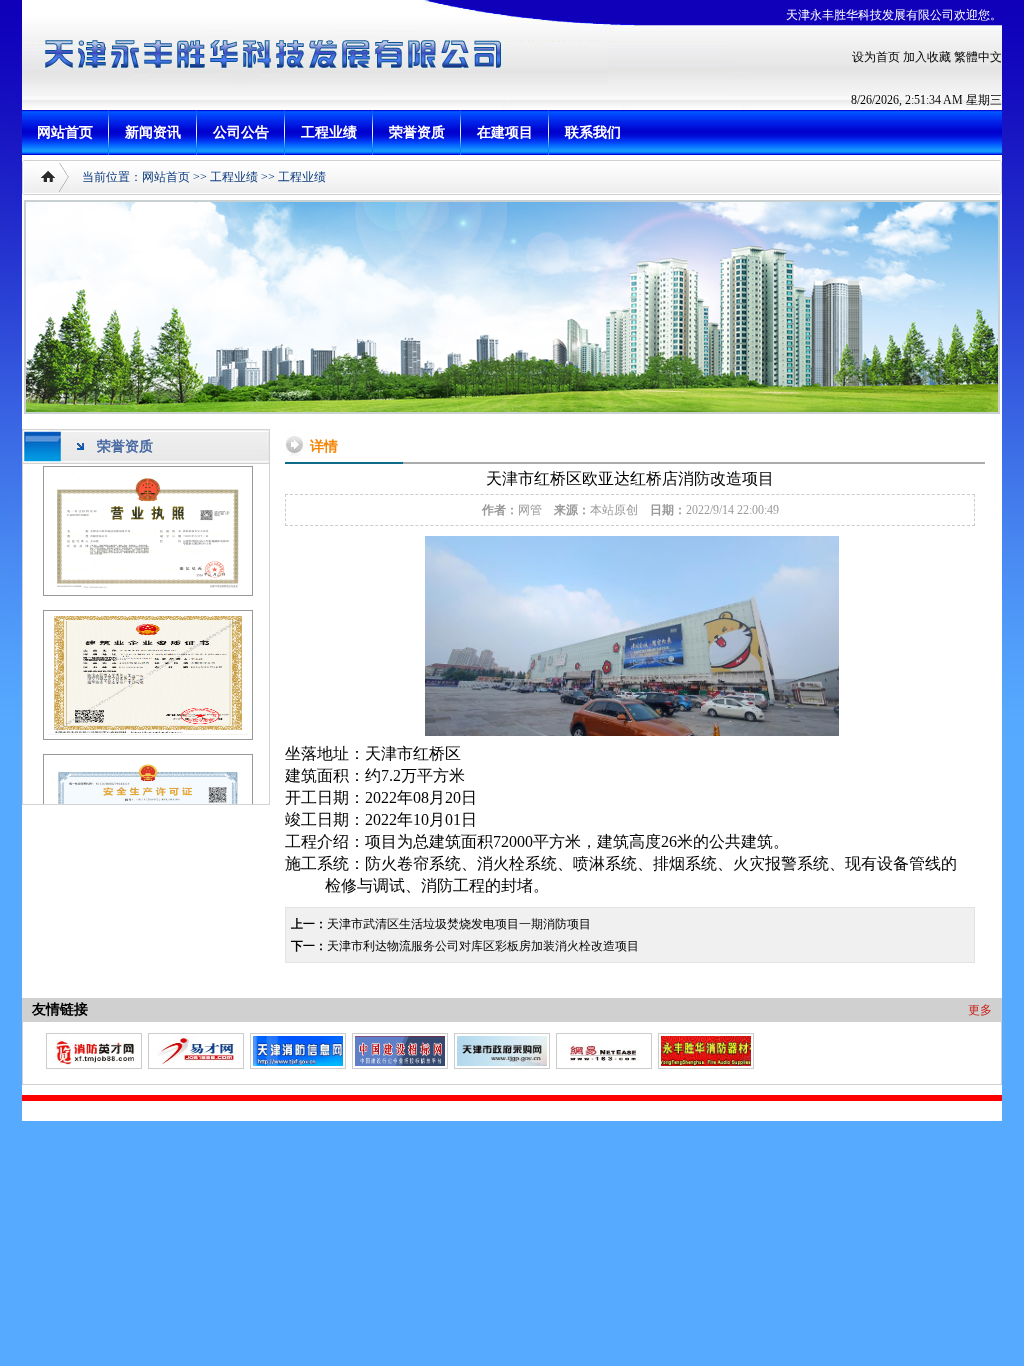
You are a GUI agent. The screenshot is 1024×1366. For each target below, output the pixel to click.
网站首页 (65, 132)
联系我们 (593, 132)
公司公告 (241, 132)
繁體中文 (978, 57)
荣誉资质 (417, 132)
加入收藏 (927, 57)
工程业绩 (329, 132)
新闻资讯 (153, 132)
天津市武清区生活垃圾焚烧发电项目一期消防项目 (459, 924)
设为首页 (876, 57)
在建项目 (505, 132)
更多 (980, 1010)
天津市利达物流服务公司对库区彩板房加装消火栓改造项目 (483, 946)
